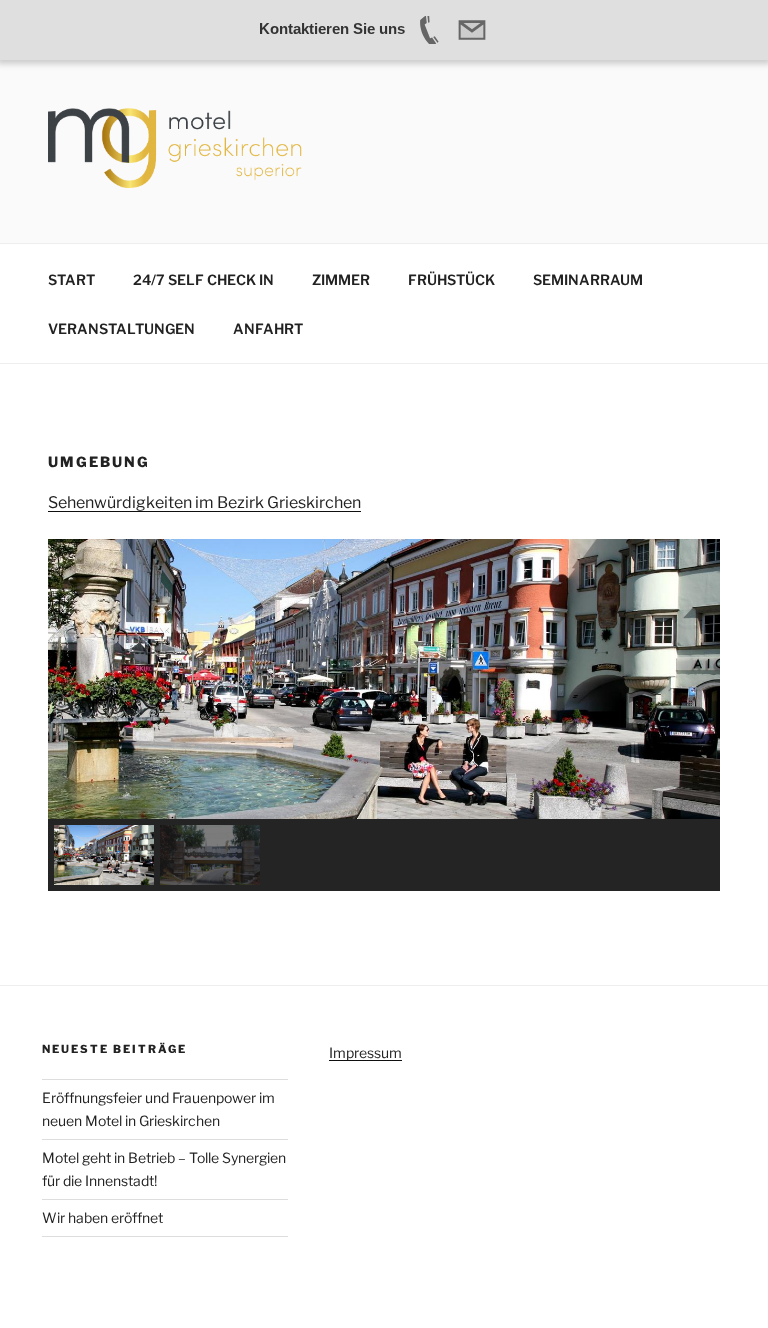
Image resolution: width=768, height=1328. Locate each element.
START (71, 279)
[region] (384, 715)
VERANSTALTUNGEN (121, 328)
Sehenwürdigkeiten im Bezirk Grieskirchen (204, 502)
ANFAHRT (268, 328)
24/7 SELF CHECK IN (203, 279)
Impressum (365, 1052)
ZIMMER (341, 279)
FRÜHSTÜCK (451, 279)
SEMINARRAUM (588, 279)
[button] (104, 855)
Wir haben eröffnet (102, 1217)
